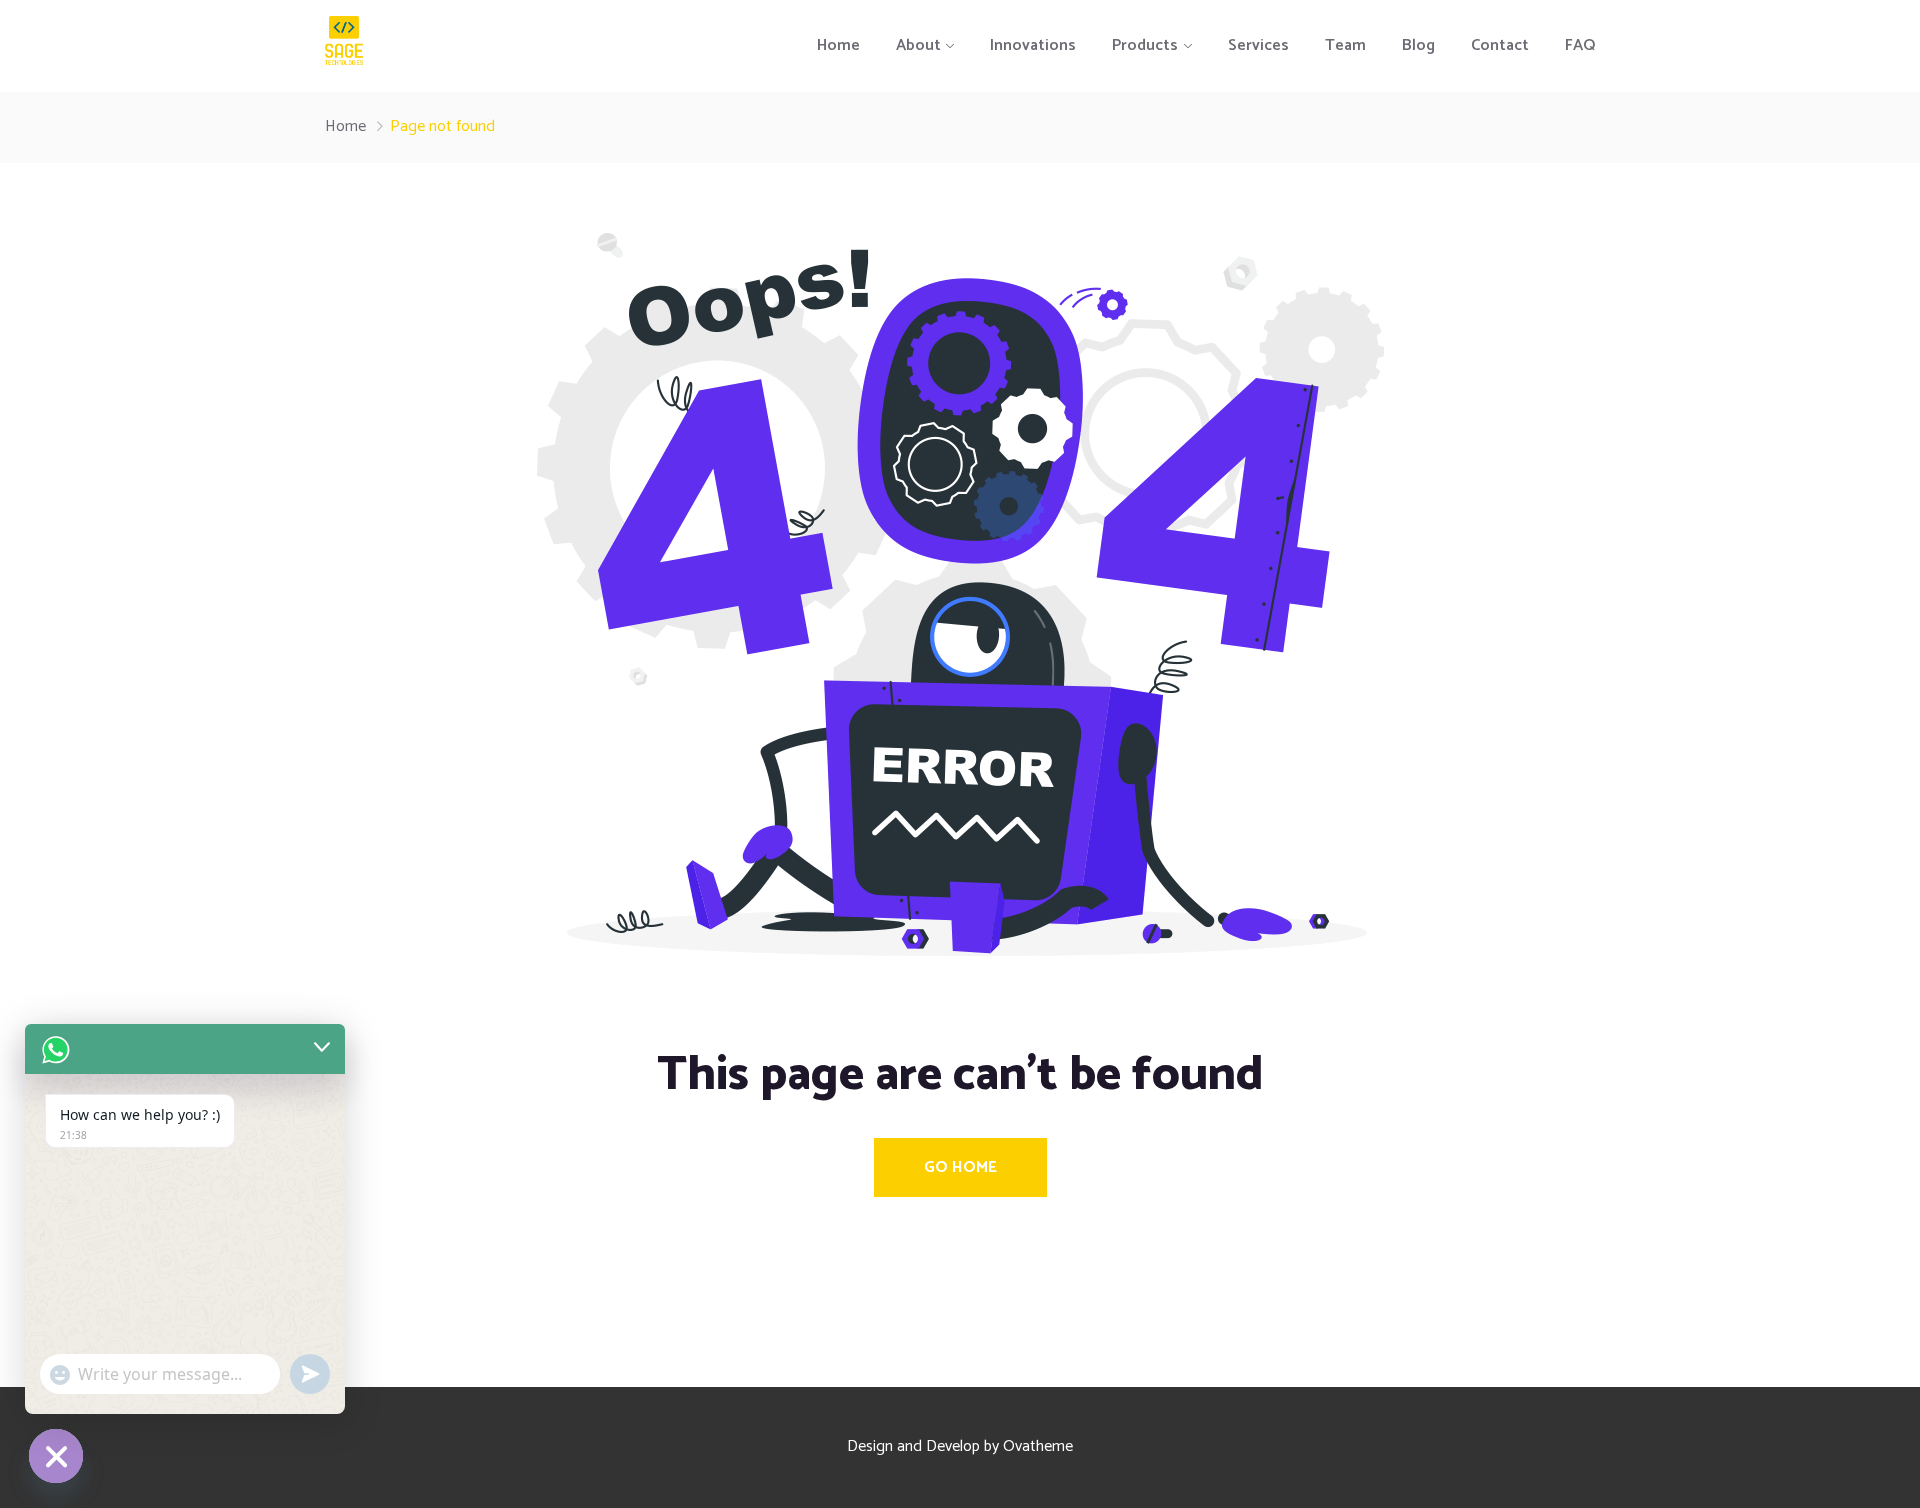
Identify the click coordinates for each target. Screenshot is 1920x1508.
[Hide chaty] (56, 1456)
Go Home (960, 1167)
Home (838, 45)
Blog (1418, 45)
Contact (1500, 45)
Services (1258, 45)
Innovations (1033, 45)
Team (1345, 45)
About (918, 45)
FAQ (1580, 45)
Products (1145, 45)
